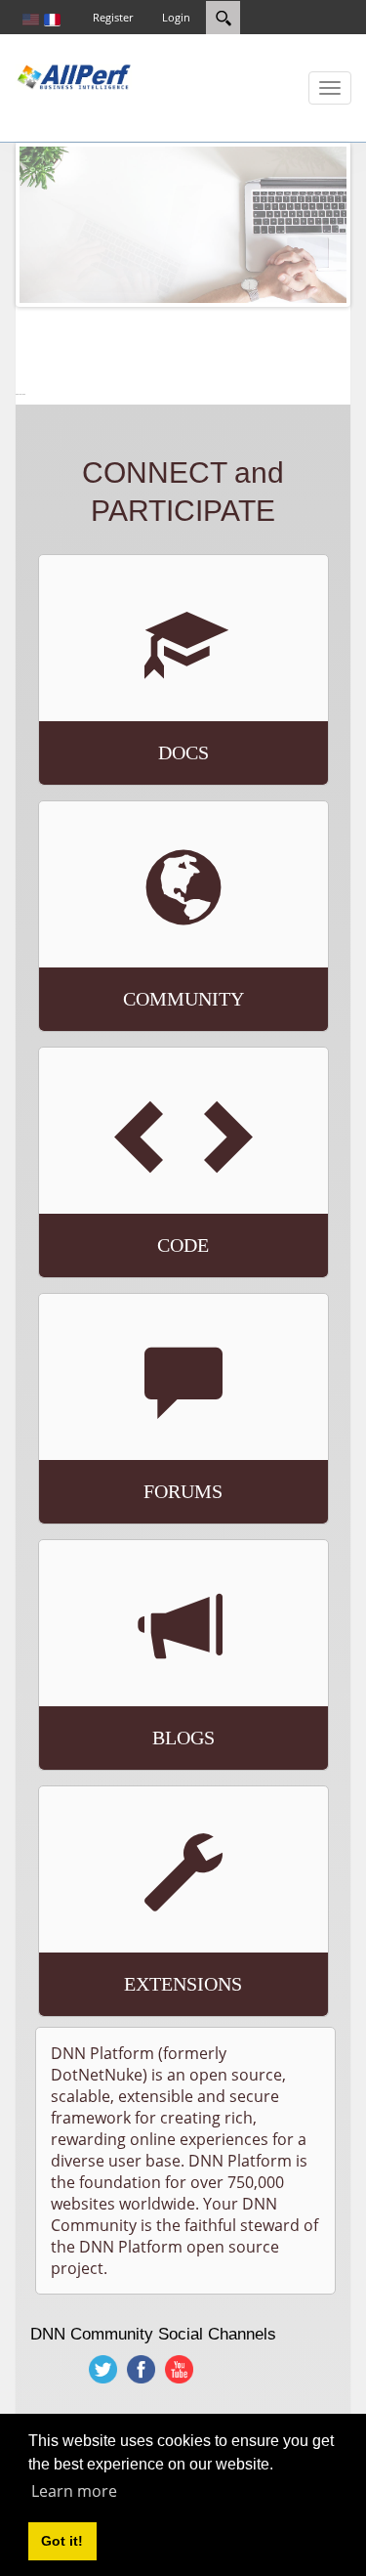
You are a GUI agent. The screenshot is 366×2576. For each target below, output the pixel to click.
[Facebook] (142, 2369)
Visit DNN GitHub (137, 1199)
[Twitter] (104, 2369)
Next (317, 225)
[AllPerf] (73, 75)
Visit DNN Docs (127, 707)
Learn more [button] (74, 2491)
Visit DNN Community (160, 953)
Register (113, 17)
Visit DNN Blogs (134, 1692)
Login (176, 17)
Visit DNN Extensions (162, 1938)
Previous (49, 225)
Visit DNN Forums (142, 1437)
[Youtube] (180, 2369)
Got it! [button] (62, 2541)
